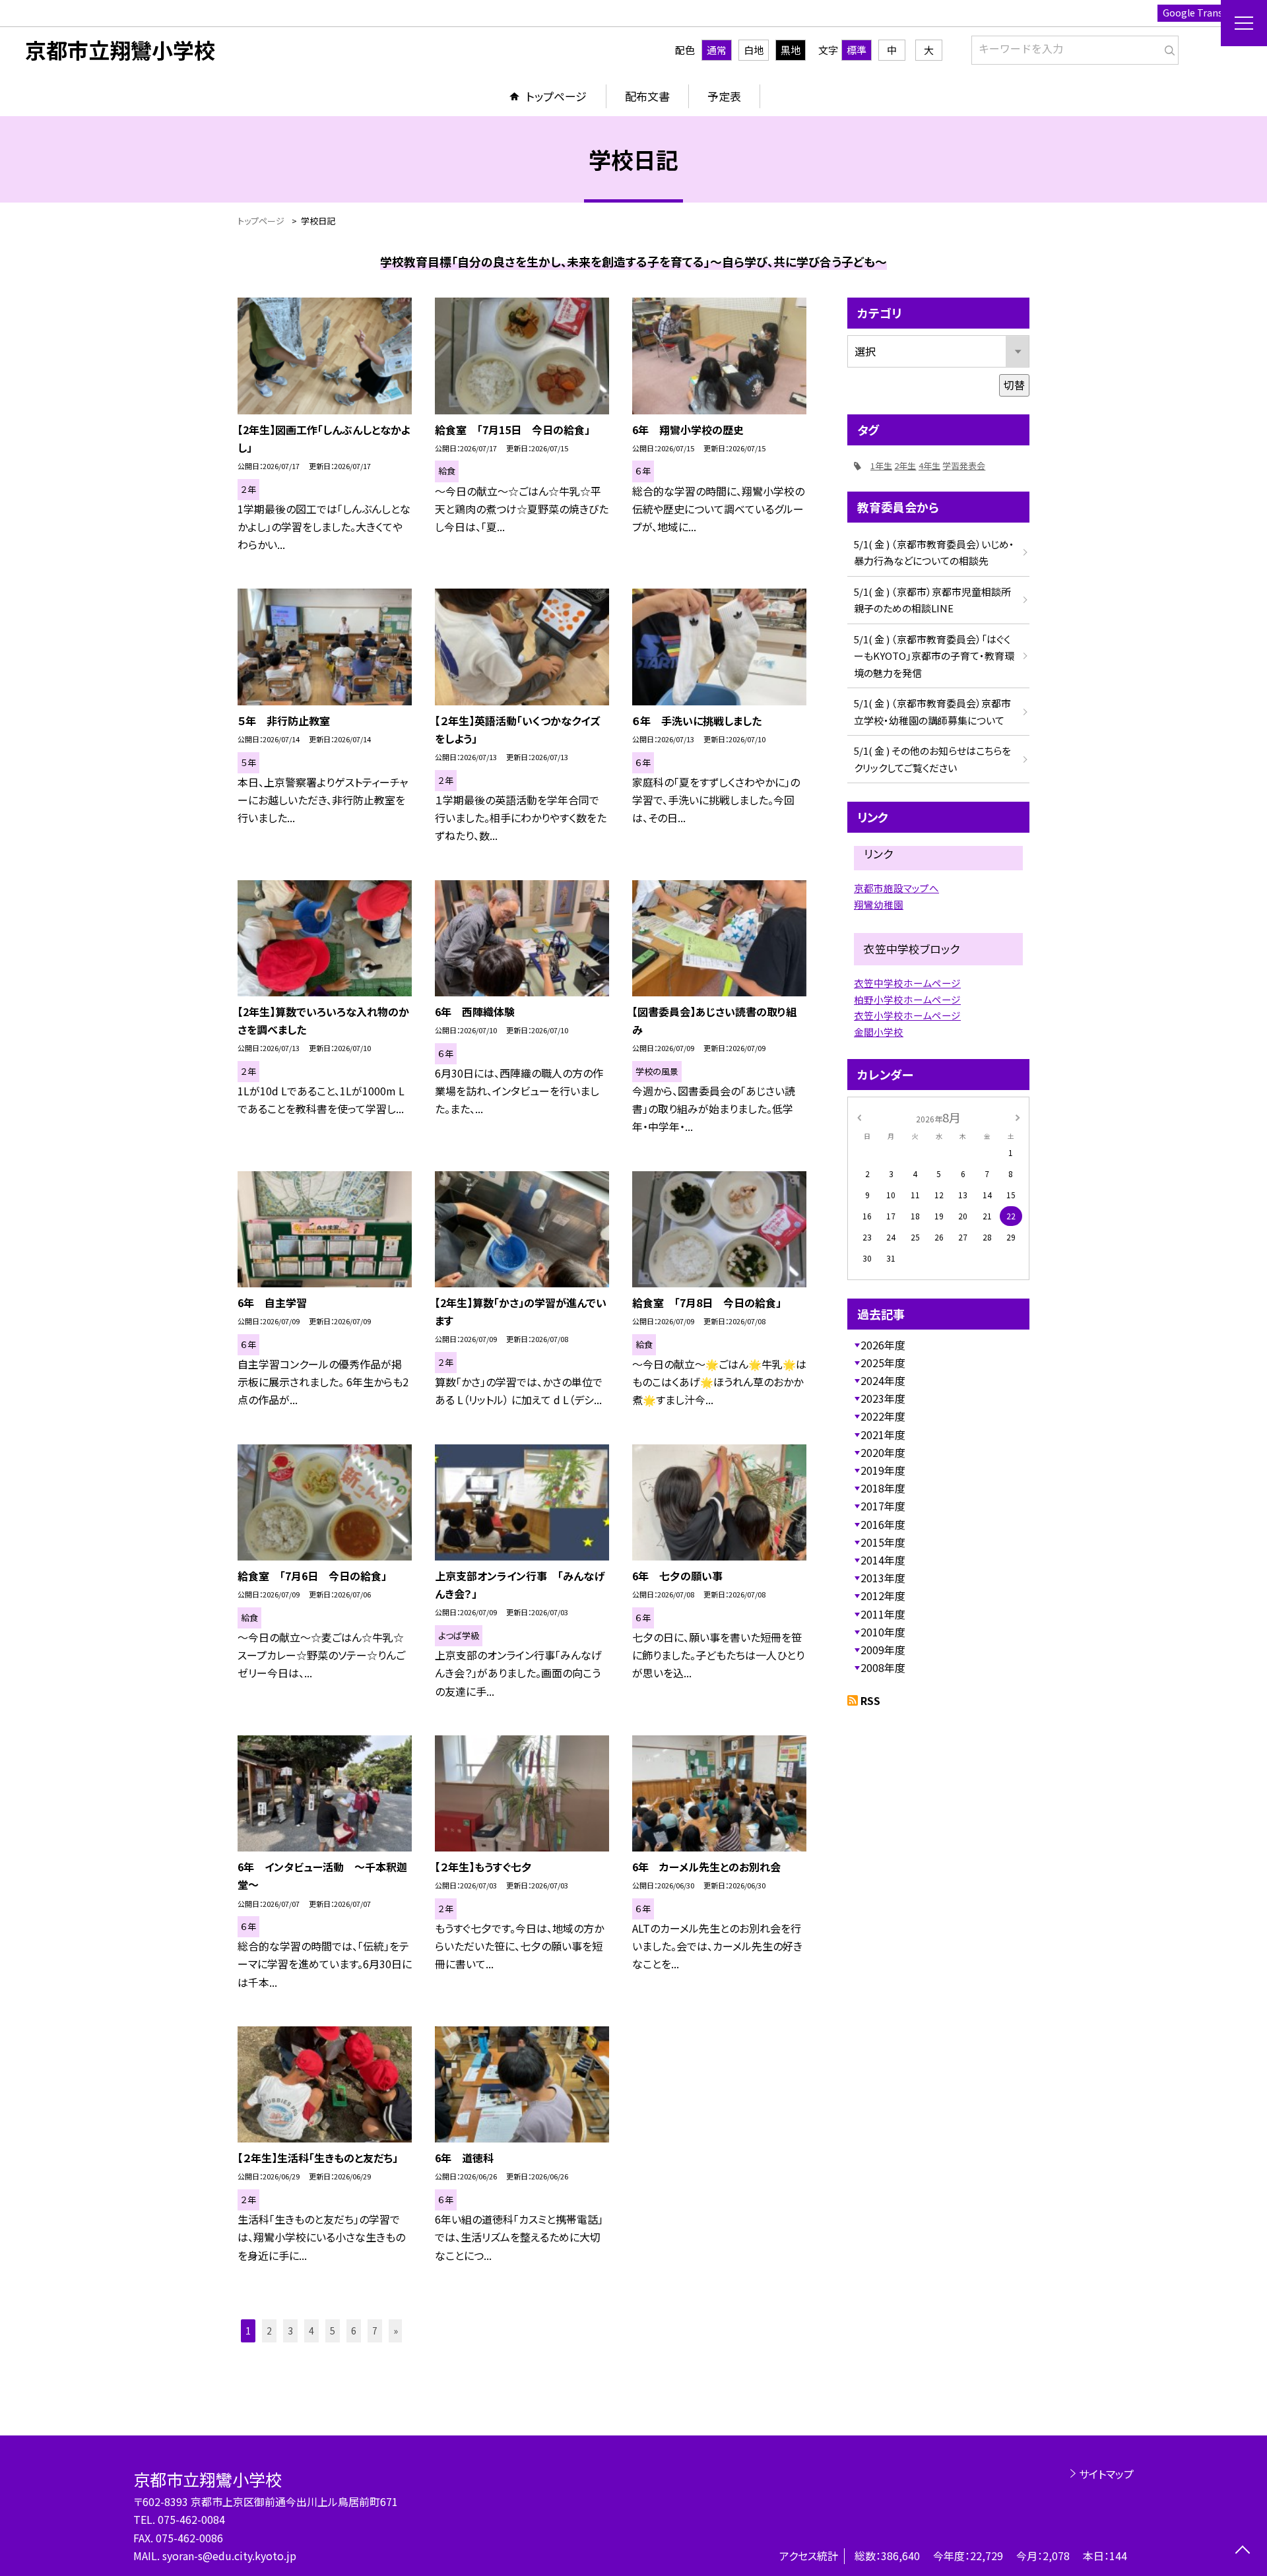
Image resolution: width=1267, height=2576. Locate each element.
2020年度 (883, 1452)
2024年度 (883, 1380)
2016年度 (883, 1524)
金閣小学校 (879, 1032)
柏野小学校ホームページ (907, 999)
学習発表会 (964, 466)
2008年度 (883, 1667)
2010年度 (883, 1632)
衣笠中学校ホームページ (907, 983)
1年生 (881, 466)
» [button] (396, 2331)
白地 (754, 50)
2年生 (905, 466)
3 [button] (290, 2331)
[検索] (1167, 48)
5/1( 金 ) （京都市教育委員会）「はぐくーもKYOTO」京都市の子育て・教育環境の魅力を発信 (934, 656)
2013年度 (883, 1578)
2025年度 (883, 1363)
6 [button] (354, 2331)
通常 (717, 50)
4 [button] (311, 2331)
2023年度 (883, 1398)
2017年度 (883, 1506)
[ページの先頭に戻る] (1242, 2551)
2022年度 (883, 1416)
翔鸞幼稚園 (879, 904)
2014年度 (883, 1560)
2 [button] (269, 2331)
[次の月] (1018, 1117)
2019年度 (883, 1470)
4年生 (929, 466)
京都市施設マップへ (896, 888)
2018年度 (883, 1488)
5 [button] (333, 2331)
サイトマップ (1106, 2474)
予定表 (724, 96)
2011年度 (883, 1614)
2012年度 (883, 1595)
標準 (857, 50)
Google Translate (1201, 13)
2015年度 (883, 1542)
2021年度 (883, 1434)
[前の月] (859, 1117)
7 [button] (375, 2331)
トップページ (556, 96)
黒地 (791, 50)
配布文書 (647, 96)
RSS (870, 1700)
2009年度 (883, 1650)
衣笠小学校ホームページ (907, 1015)
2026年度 (883, 1345)
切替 (1014, 385)
